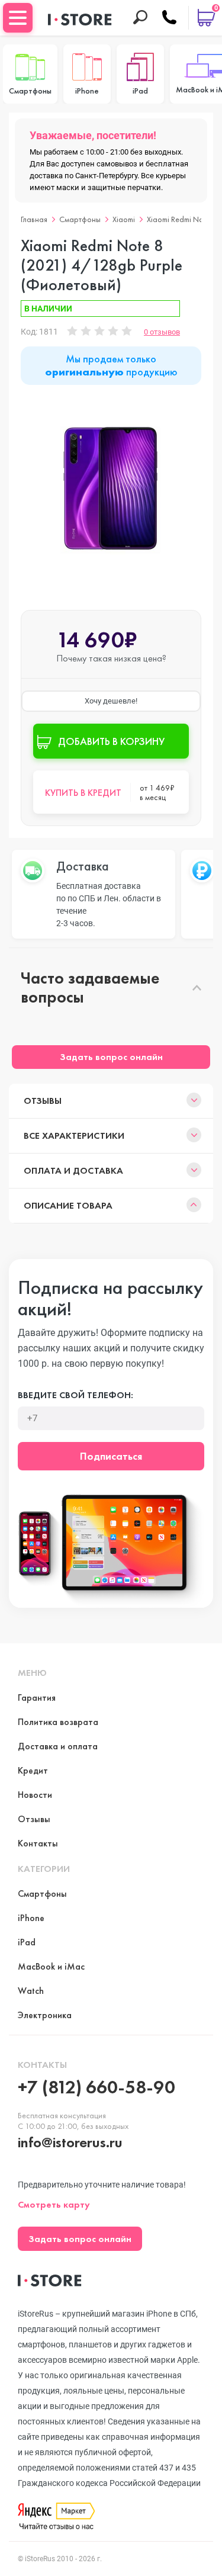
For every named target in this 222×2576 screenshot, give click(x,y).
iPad (27, 1942)
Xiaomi (124, 219)
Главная (34, 219)
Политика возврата (58, 1722)
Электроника (45, 2015)
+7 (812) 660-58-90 (96, 2087)
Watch (31, 1991)
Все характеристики (74, 1136)
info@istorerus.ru (70, 2142)
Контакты (38, 1843)
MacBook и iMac (51, 1966)
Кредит (33, 1770)
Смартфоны (80, 219)
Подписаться (111, 1456)
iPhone (31, 1918)
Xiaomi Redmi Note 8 (181, 219)
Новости (35, 1795)
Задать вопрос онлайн (111, 1057)
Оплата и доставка (73, 1170)
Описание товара (68, 1205)
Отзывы (43, 1101)
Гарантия (37, 1697)
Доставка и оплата (58, 1746)
